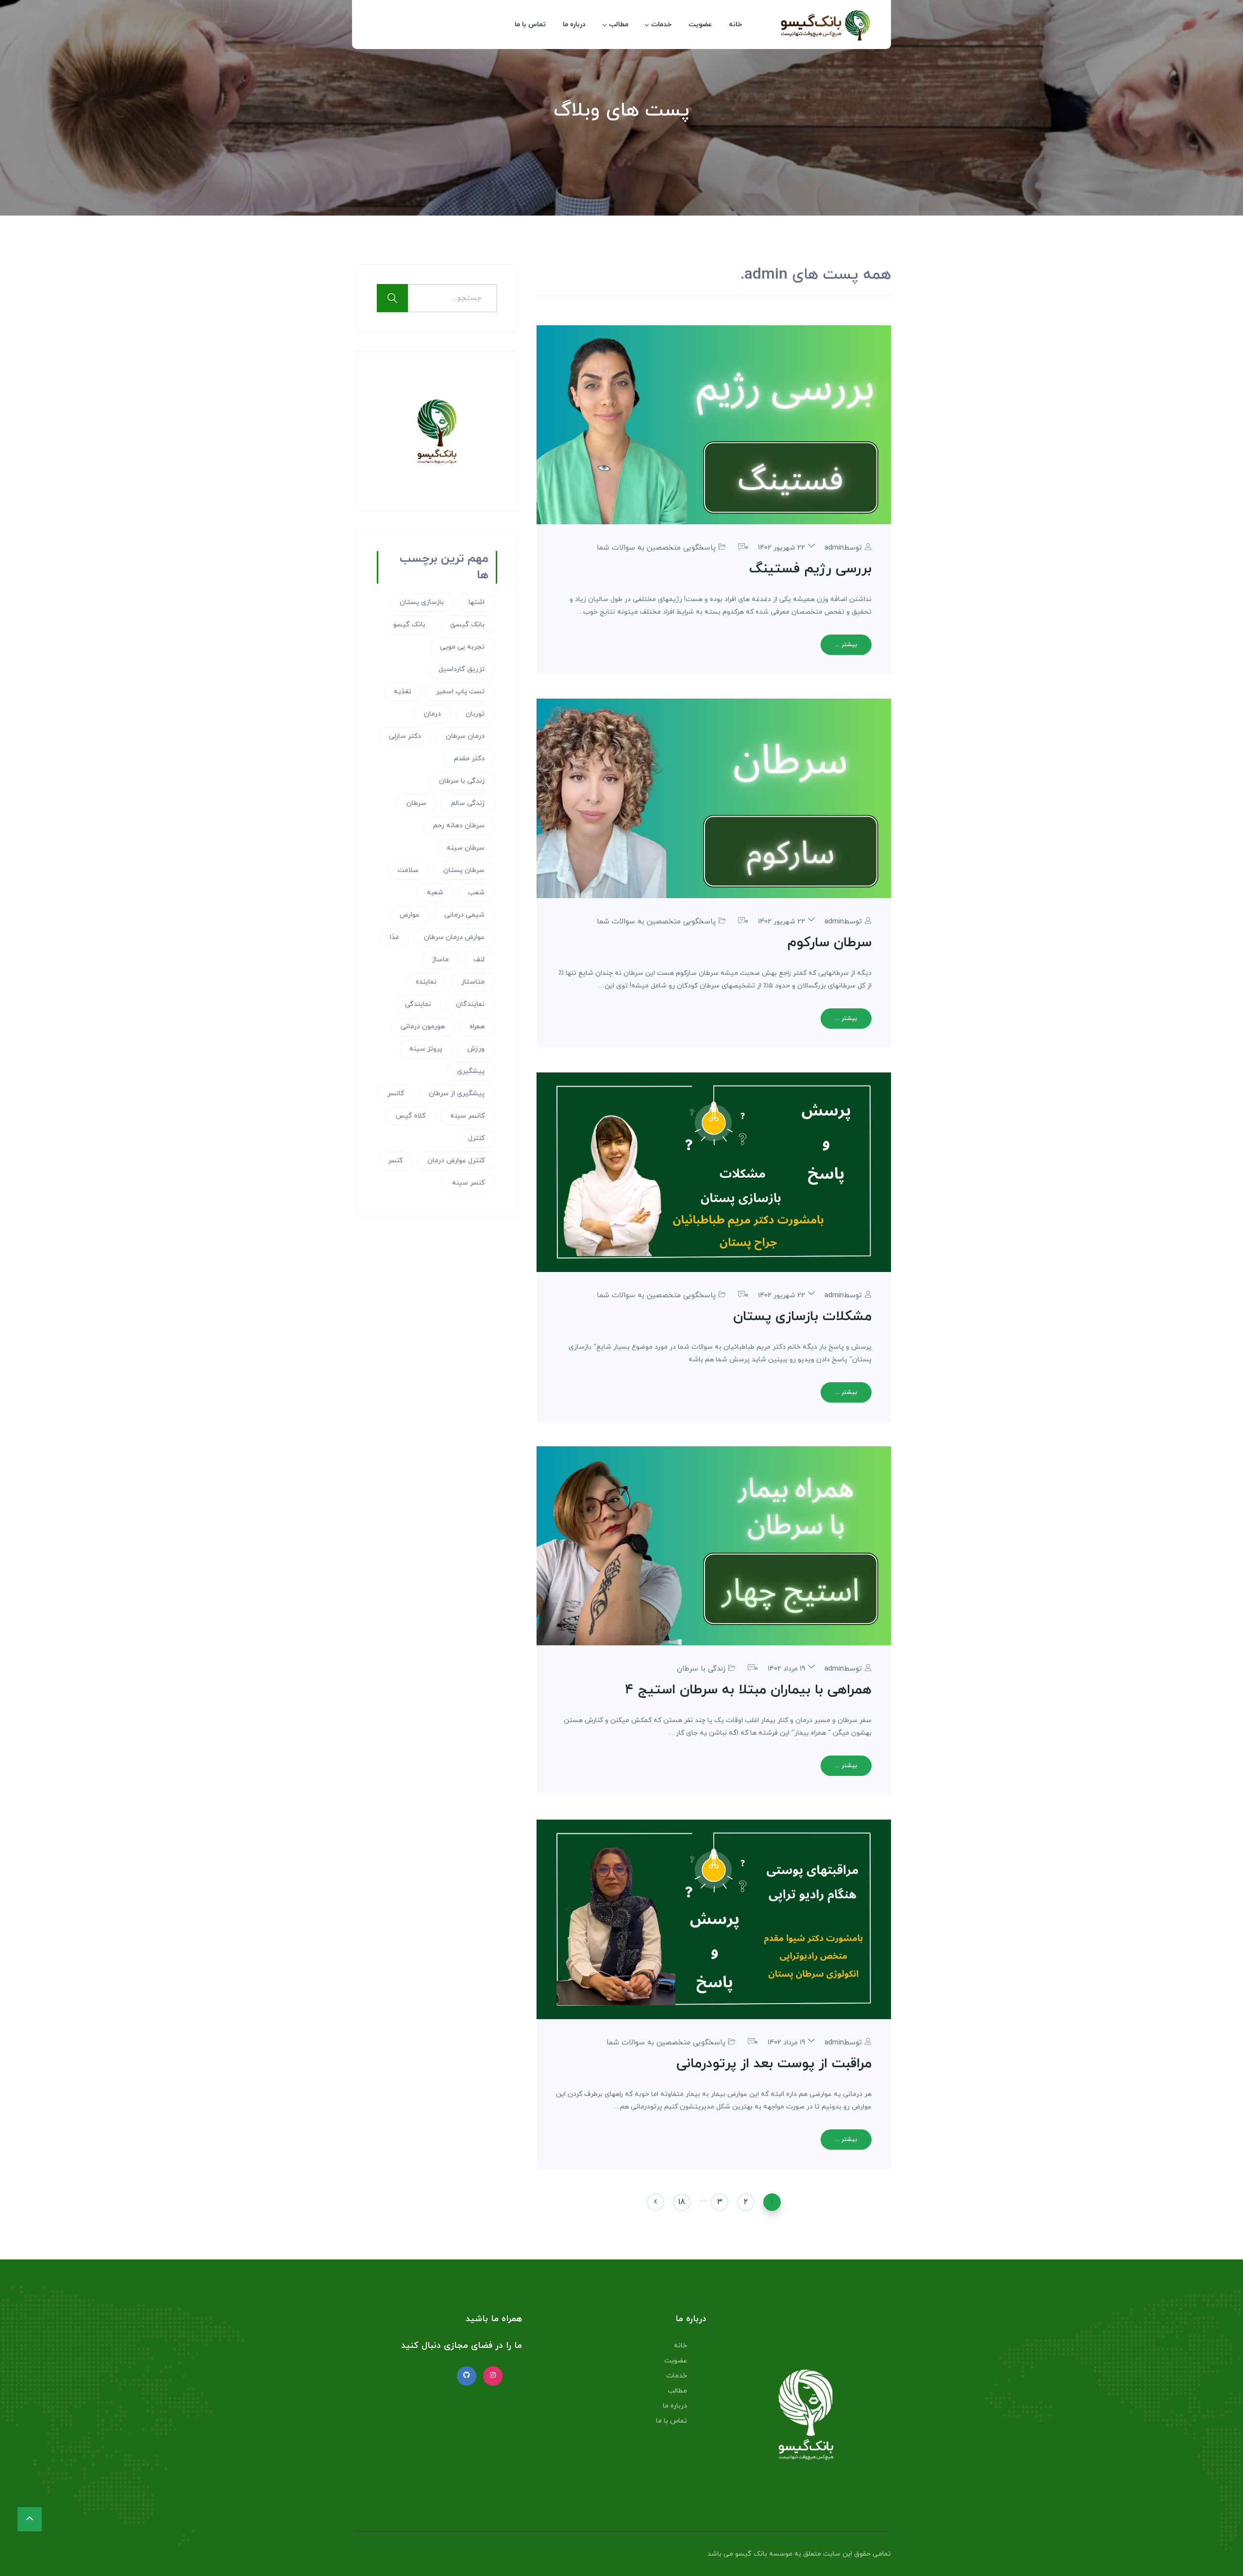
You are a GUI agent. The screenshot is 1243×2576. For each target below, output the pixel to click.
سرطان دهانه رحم (459, 826)
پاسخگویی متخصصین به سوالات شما (656, 548)
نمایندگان (470, 1004)
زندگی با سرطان (701, 1669)
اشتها (477, 602)
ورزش (476, 1049)
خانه (735, 25)
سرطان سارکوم (830, 943)
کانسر (396, 1094)
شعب (476, 893)
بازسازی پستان (422, 602)
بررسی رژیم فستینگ (810, 569)
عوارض (410, 915)
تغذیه (403, 692)
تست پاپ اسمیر (460, 692)
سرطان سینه (466, 848)
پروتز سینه (426, 1049)
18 (682, 2202)
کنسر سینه (468, 1183)
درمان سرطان (465, 736)
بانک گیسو (409, 625)
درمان (432, 714)
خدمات (661, 25)
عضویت (700, 25)
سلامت (408, 870)
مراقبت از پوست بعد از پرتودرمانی (774, 2064)
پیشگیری (471, 1071)
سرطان (416, 803)
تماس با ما (530, 25)
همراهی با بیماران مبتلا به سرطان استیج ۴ (748, 1690)
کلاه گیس (411, 1116)
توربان (475, 714)
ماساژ (440, 960)
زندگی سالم (468, 803)
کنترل (476, 1138)
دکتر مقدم (469, 759)
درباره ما (574, 25)
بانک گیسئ (467, 625)
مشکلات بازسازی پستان (802, 1317)
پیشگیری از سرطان (457, 1094)
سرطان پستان (464, 870)
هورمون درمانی (423, 1027)
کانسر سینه (467, 1116)
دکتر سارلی (405, 736)
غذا (395, 937)
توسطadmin (843, 548)
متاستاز (473, 982)
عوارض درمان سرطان (454, 937)
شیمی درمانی (464, 915)
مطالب (619, 25)
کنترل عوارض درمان (456, 1161)
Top (1220, 2553)
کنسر (395, 1161)
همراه (477, 1027)
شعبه (435, 893)
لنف (479, 960)
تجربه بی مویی (462, 647)
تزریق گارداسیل (462, 669)
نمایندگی (418, 1004)
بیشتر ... (846, 645)
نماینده (426, 982)
